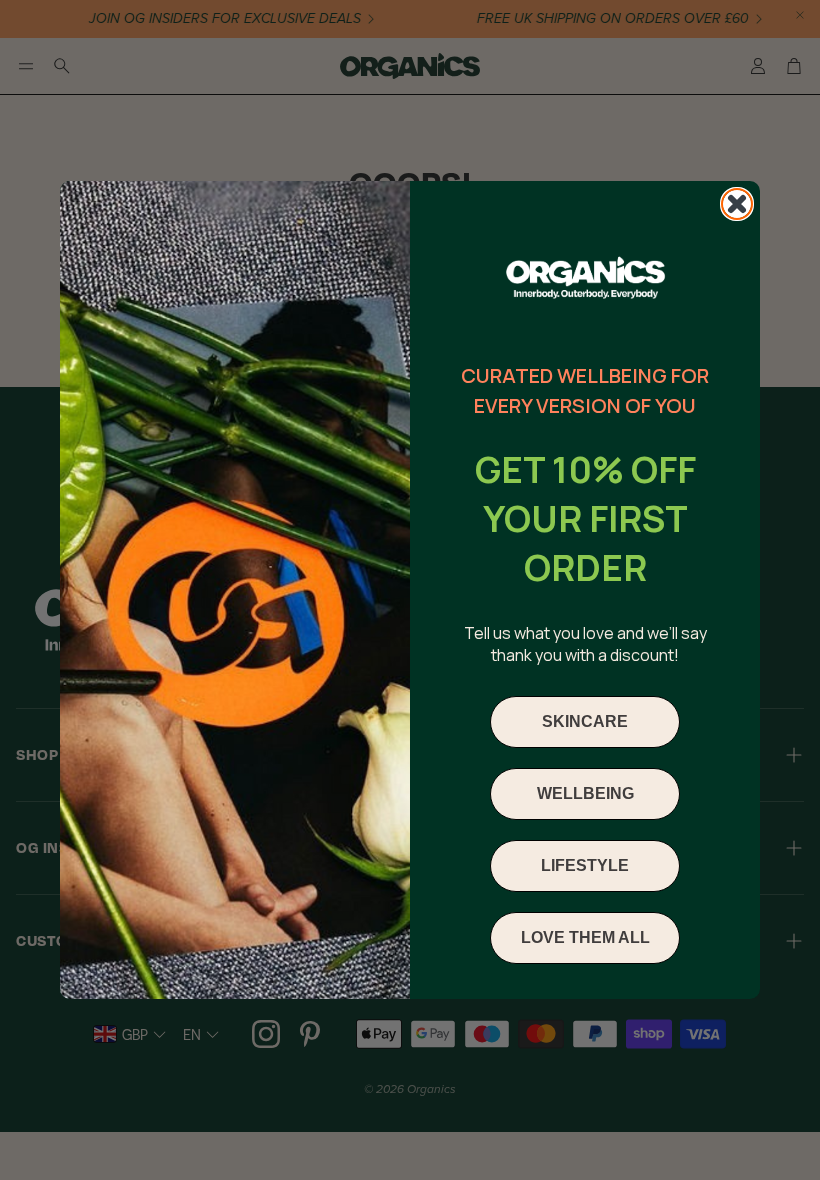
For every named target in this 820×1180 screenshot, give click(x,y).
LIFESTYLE (585, 865)
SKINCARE (585, 721)
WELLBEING (585, 793)
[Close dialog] (737, 204)
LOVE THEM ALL (585, 937)
